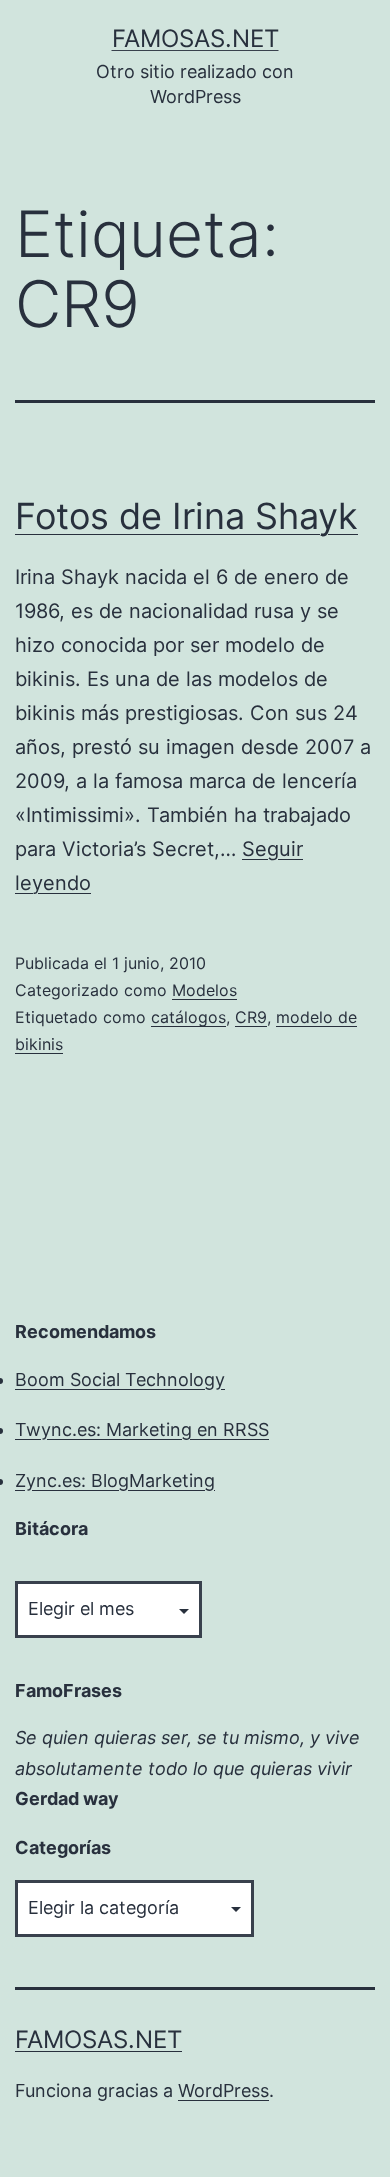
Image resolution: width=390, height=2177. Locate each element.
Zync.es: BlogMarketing (115, 1480)
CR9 (251, 1017)
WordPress (223, 2090)
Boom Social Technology (120, 1379)
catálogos (188, 1017)
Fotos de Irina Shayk (186, 516)
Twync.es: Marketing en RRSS (142, 1429)
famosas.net (195, 38)
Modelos (204, 990)
